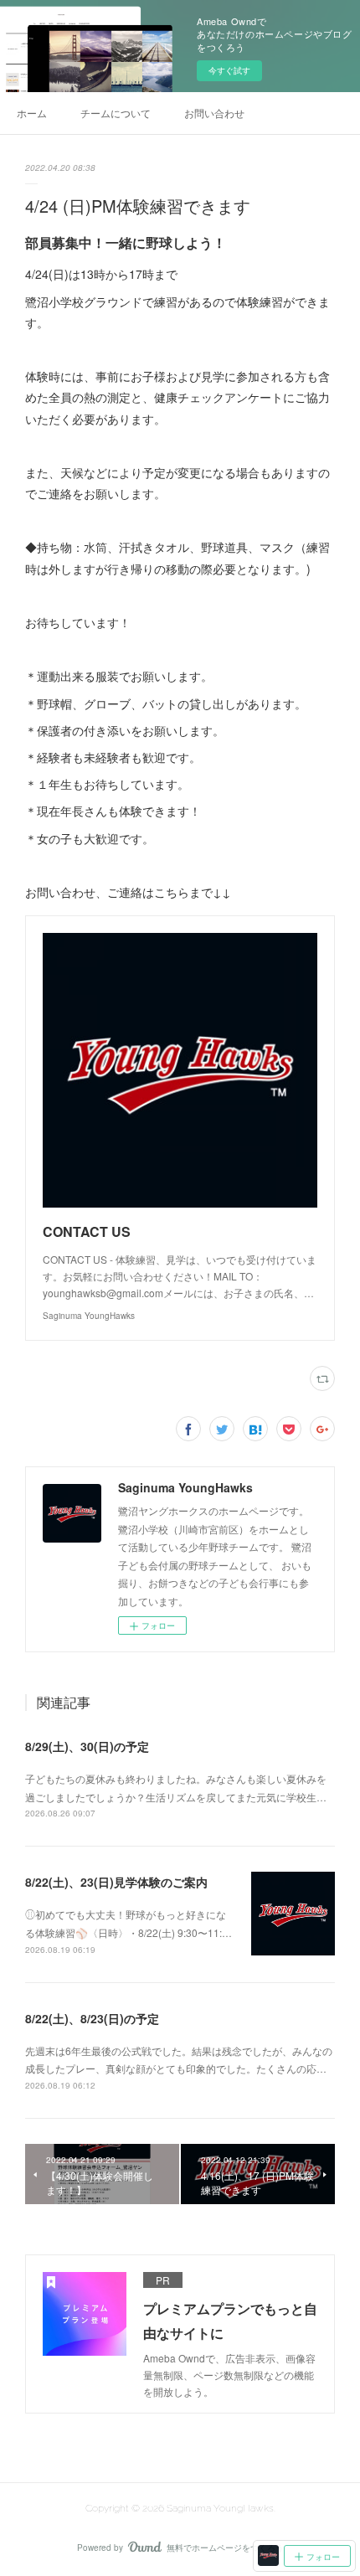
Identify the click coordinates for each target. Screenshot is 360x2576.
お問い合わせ (214, 113)
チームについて (116, 113)
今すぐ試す (229, 70)
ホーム (32, 113)
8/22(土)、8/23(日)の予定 (92, 2018)
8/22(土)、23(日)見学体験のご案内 (116, 1882)
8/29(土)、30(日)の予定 (87, 1746)
